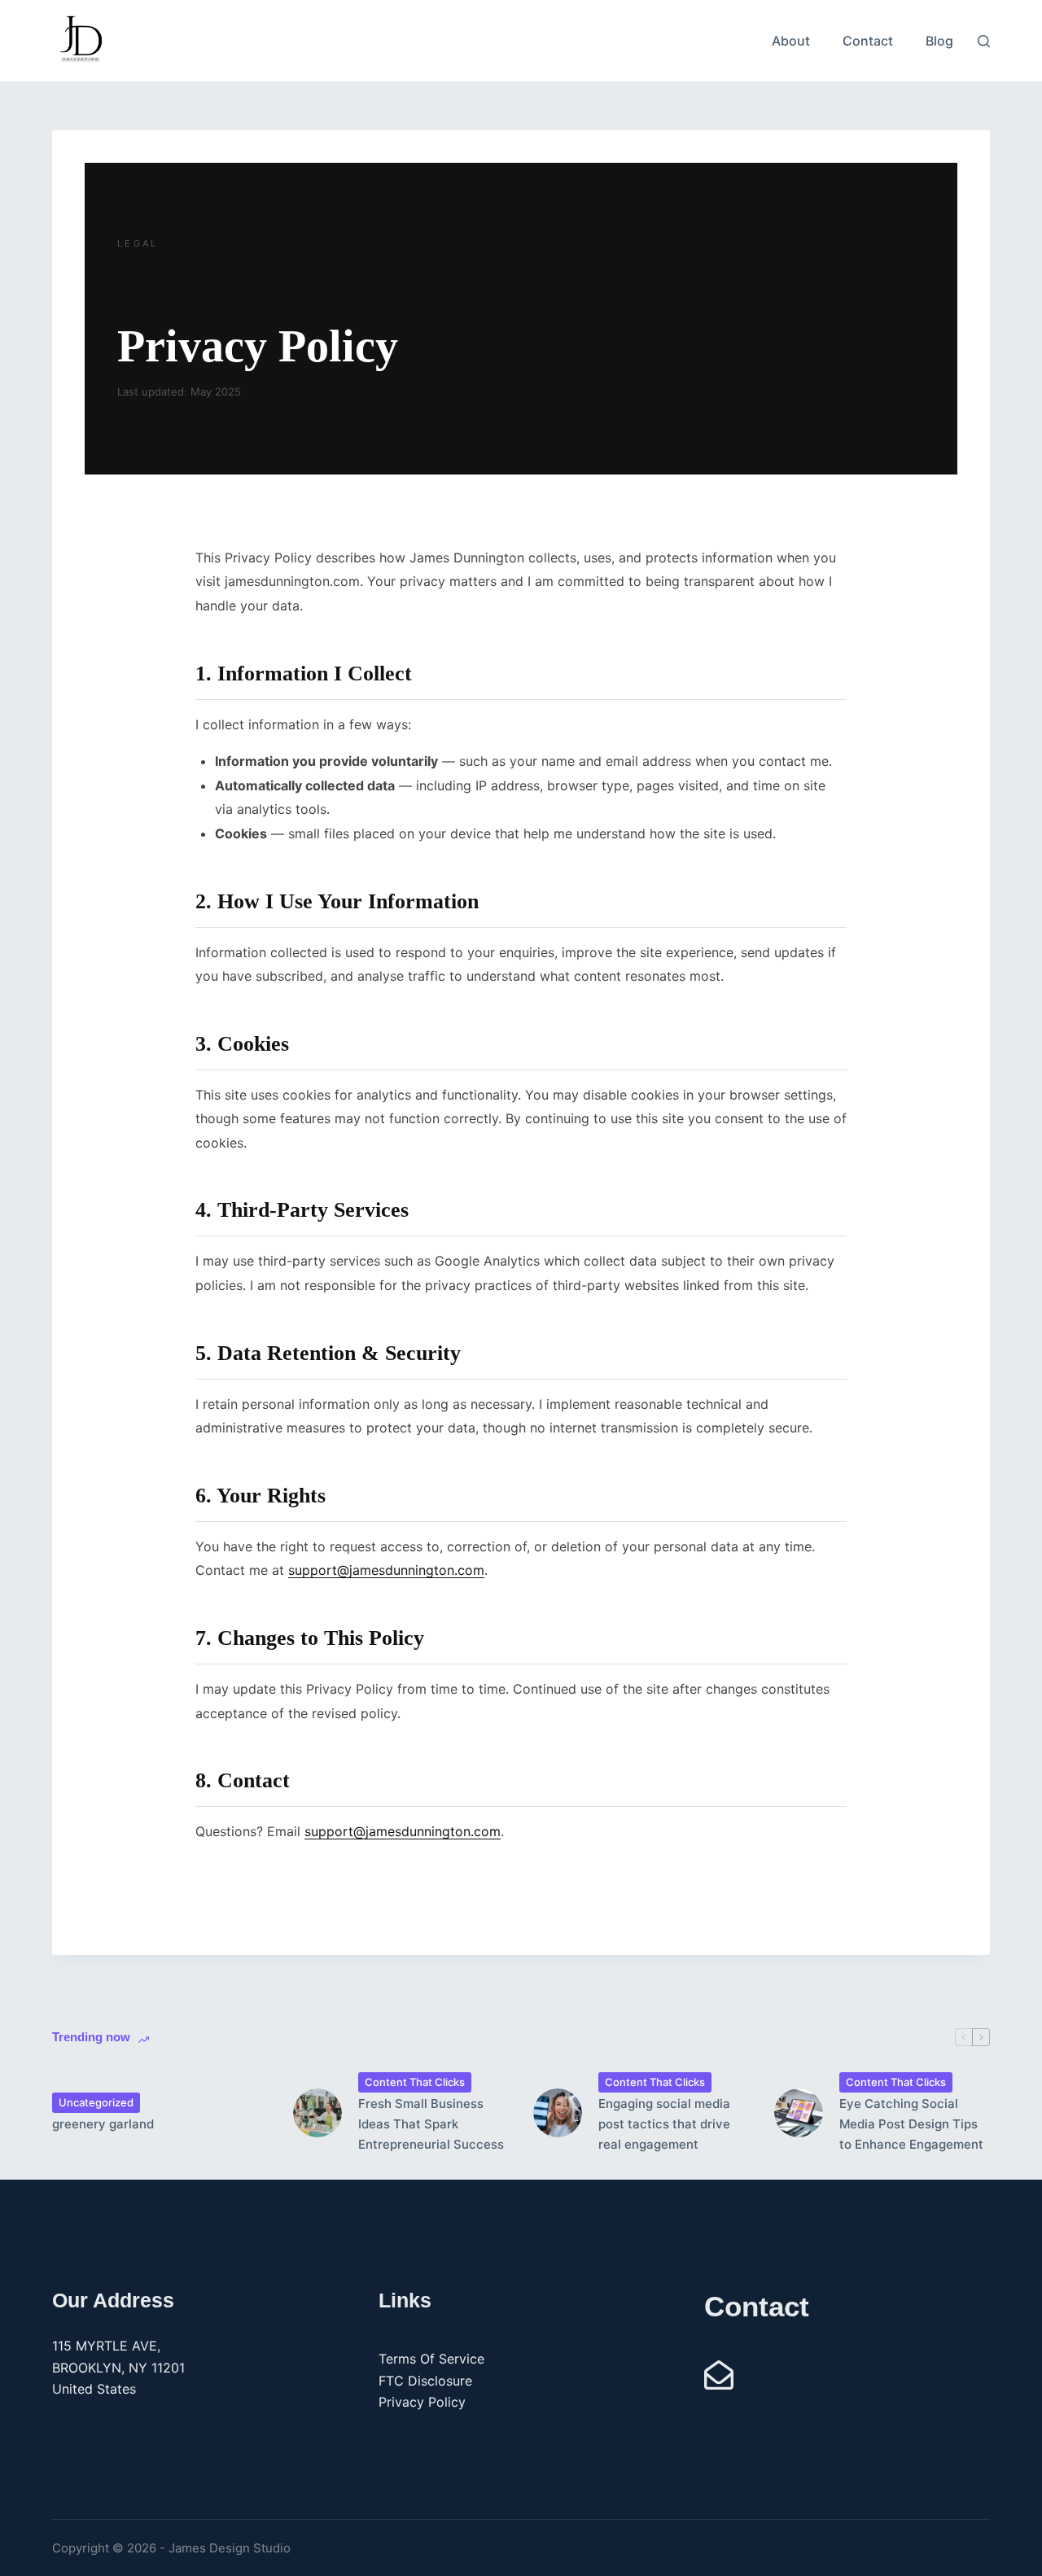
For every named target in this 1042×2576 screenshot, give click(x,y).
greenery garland (103, 2124)
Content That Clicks (415, 2082)
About (791, 41)
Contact (868, 41)
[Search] (984, 41)
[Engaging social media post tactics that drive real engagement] (558, 2113)
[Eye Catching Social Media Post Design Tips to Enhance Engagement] (799, 2113)
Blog (939, 41)
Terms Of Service (431, 2359)
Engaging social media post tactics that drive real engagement (664, 2124)
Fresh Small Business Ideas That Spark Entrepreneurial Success (431, 2124)
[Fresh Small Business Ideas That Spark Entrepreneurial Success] (317, 2113)
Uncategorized (96, 2102)
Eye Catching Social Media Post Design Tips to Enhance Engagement (911, 2124)
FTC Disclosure (425, 2381)
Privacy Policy (422, 2402)
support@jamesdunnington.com (386, 1570)
